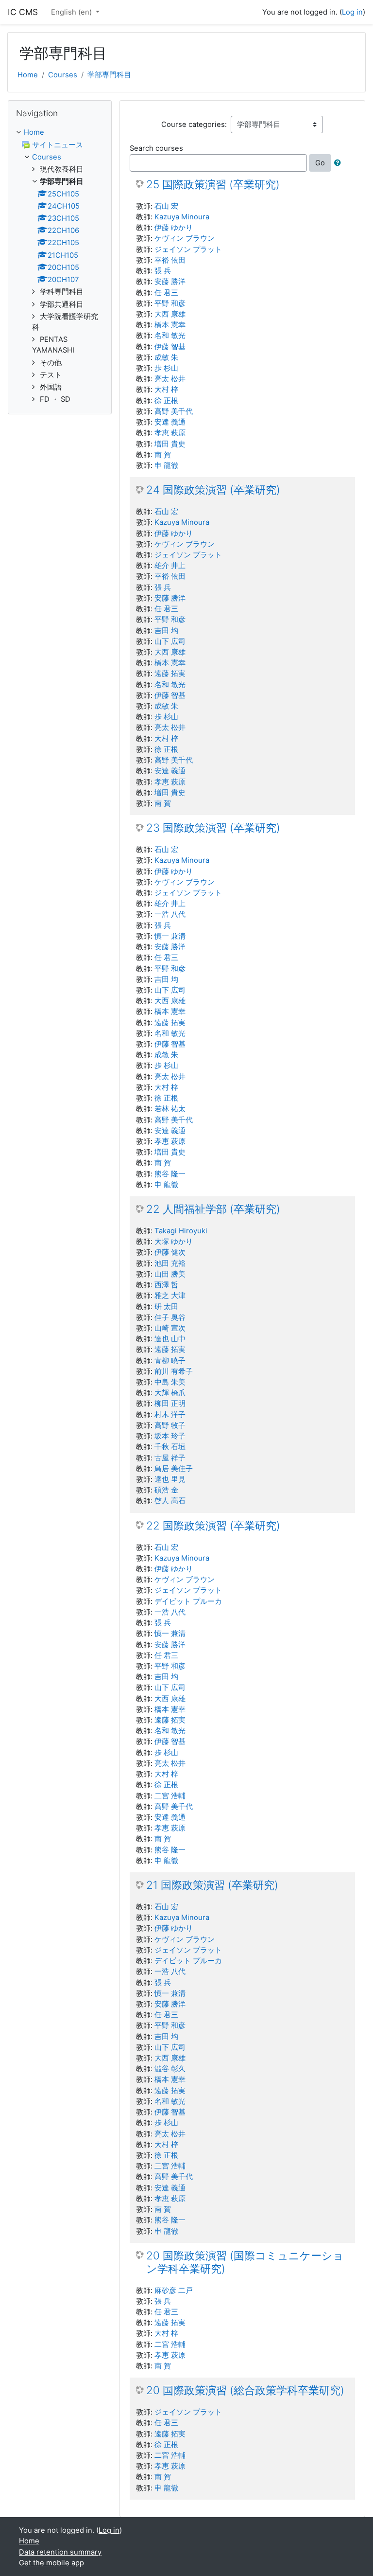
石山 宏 (166, 206)
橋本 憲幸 (170, 325)
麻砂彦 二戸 (174, 2291)
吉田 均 (166, 631)
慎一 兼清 (170, 936)
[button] (339, 163)
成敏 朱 (166, 357)
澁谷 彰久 (170, 2069)
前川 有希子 (174, 1371)
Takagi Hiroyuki (181, 1231)
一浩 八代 (170, 914)
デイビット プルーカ (188, 1601)
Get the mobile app (51, 2563)
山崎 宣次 (170, 1328)
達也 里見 (170, 1479)
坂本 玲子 (170, 1436)
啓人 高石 (170, 1501)
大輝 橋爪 (170, 1393)
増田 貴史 (170, 444)
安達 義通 (170, 422)
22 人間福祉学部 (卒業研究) (213, 1209)
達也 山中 (170, 1339)
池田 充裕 (170, 1263)
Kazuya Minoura (182, 217)
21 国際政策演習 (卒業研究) (212, 1885)
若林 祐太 (170, 1109)
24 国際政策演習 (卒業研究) (213, 490)
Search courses (156, 148)
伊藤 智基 (170, 347)
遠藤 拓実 (170, 674)
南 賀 (163, 455)
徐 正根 (166, 401)
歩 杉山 (166, 368)
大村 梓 (166, 390)
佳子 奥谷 (170, 1317)
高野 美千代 (174, 411)
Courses (63, 75)
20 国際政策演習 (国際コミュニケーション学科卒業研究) (245, 2262)
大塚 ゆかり (174, 1242)
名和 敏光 (170, 336)
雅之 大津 (170, 1296)
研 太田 (166, 1307)
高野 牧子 (170, 1425)
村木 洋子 (170, 1415)
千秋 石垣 (170, 1447)
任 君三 (166, 293)
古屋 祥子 (170, 1458)
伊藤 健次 (170, 1252)
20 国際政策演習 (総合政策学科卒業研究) (245, 2390)
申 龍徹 (166, 465)
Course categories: (194, 124)
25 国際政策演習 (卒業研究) (213, 184)
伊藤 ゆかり (174, 228)
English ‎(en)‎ (72, 12)
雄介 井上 (170, 566)
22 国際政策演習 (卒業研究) (213, 1526)
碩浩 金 (166, 1490)
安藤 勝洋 (170, 282)
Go (320, 163)
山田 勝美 (170, 1274)
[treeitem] (60, 132)
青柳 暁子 (170, 1361)
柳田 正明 (170, 1403)
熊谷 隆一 (170, 1174)
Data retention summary (60, 2552)
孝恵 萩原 (170, 433)
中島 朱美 (170, 1382)
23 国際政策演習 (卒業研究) (213, 828)
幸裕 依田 (170, 260)
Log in (352, 12)
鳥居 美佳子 (174, 1469)
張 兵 (163, 271)
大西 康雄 (170, 314)
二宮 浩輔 (170, 1796)
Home (28, 75)
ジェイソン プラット (188, 249)
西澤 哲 (166, 1285)
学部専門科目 (109, 75)
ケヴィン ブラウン (185, 238)
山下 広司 (170, 641)
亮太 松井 (170, 379)
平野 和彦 (170, 303)
